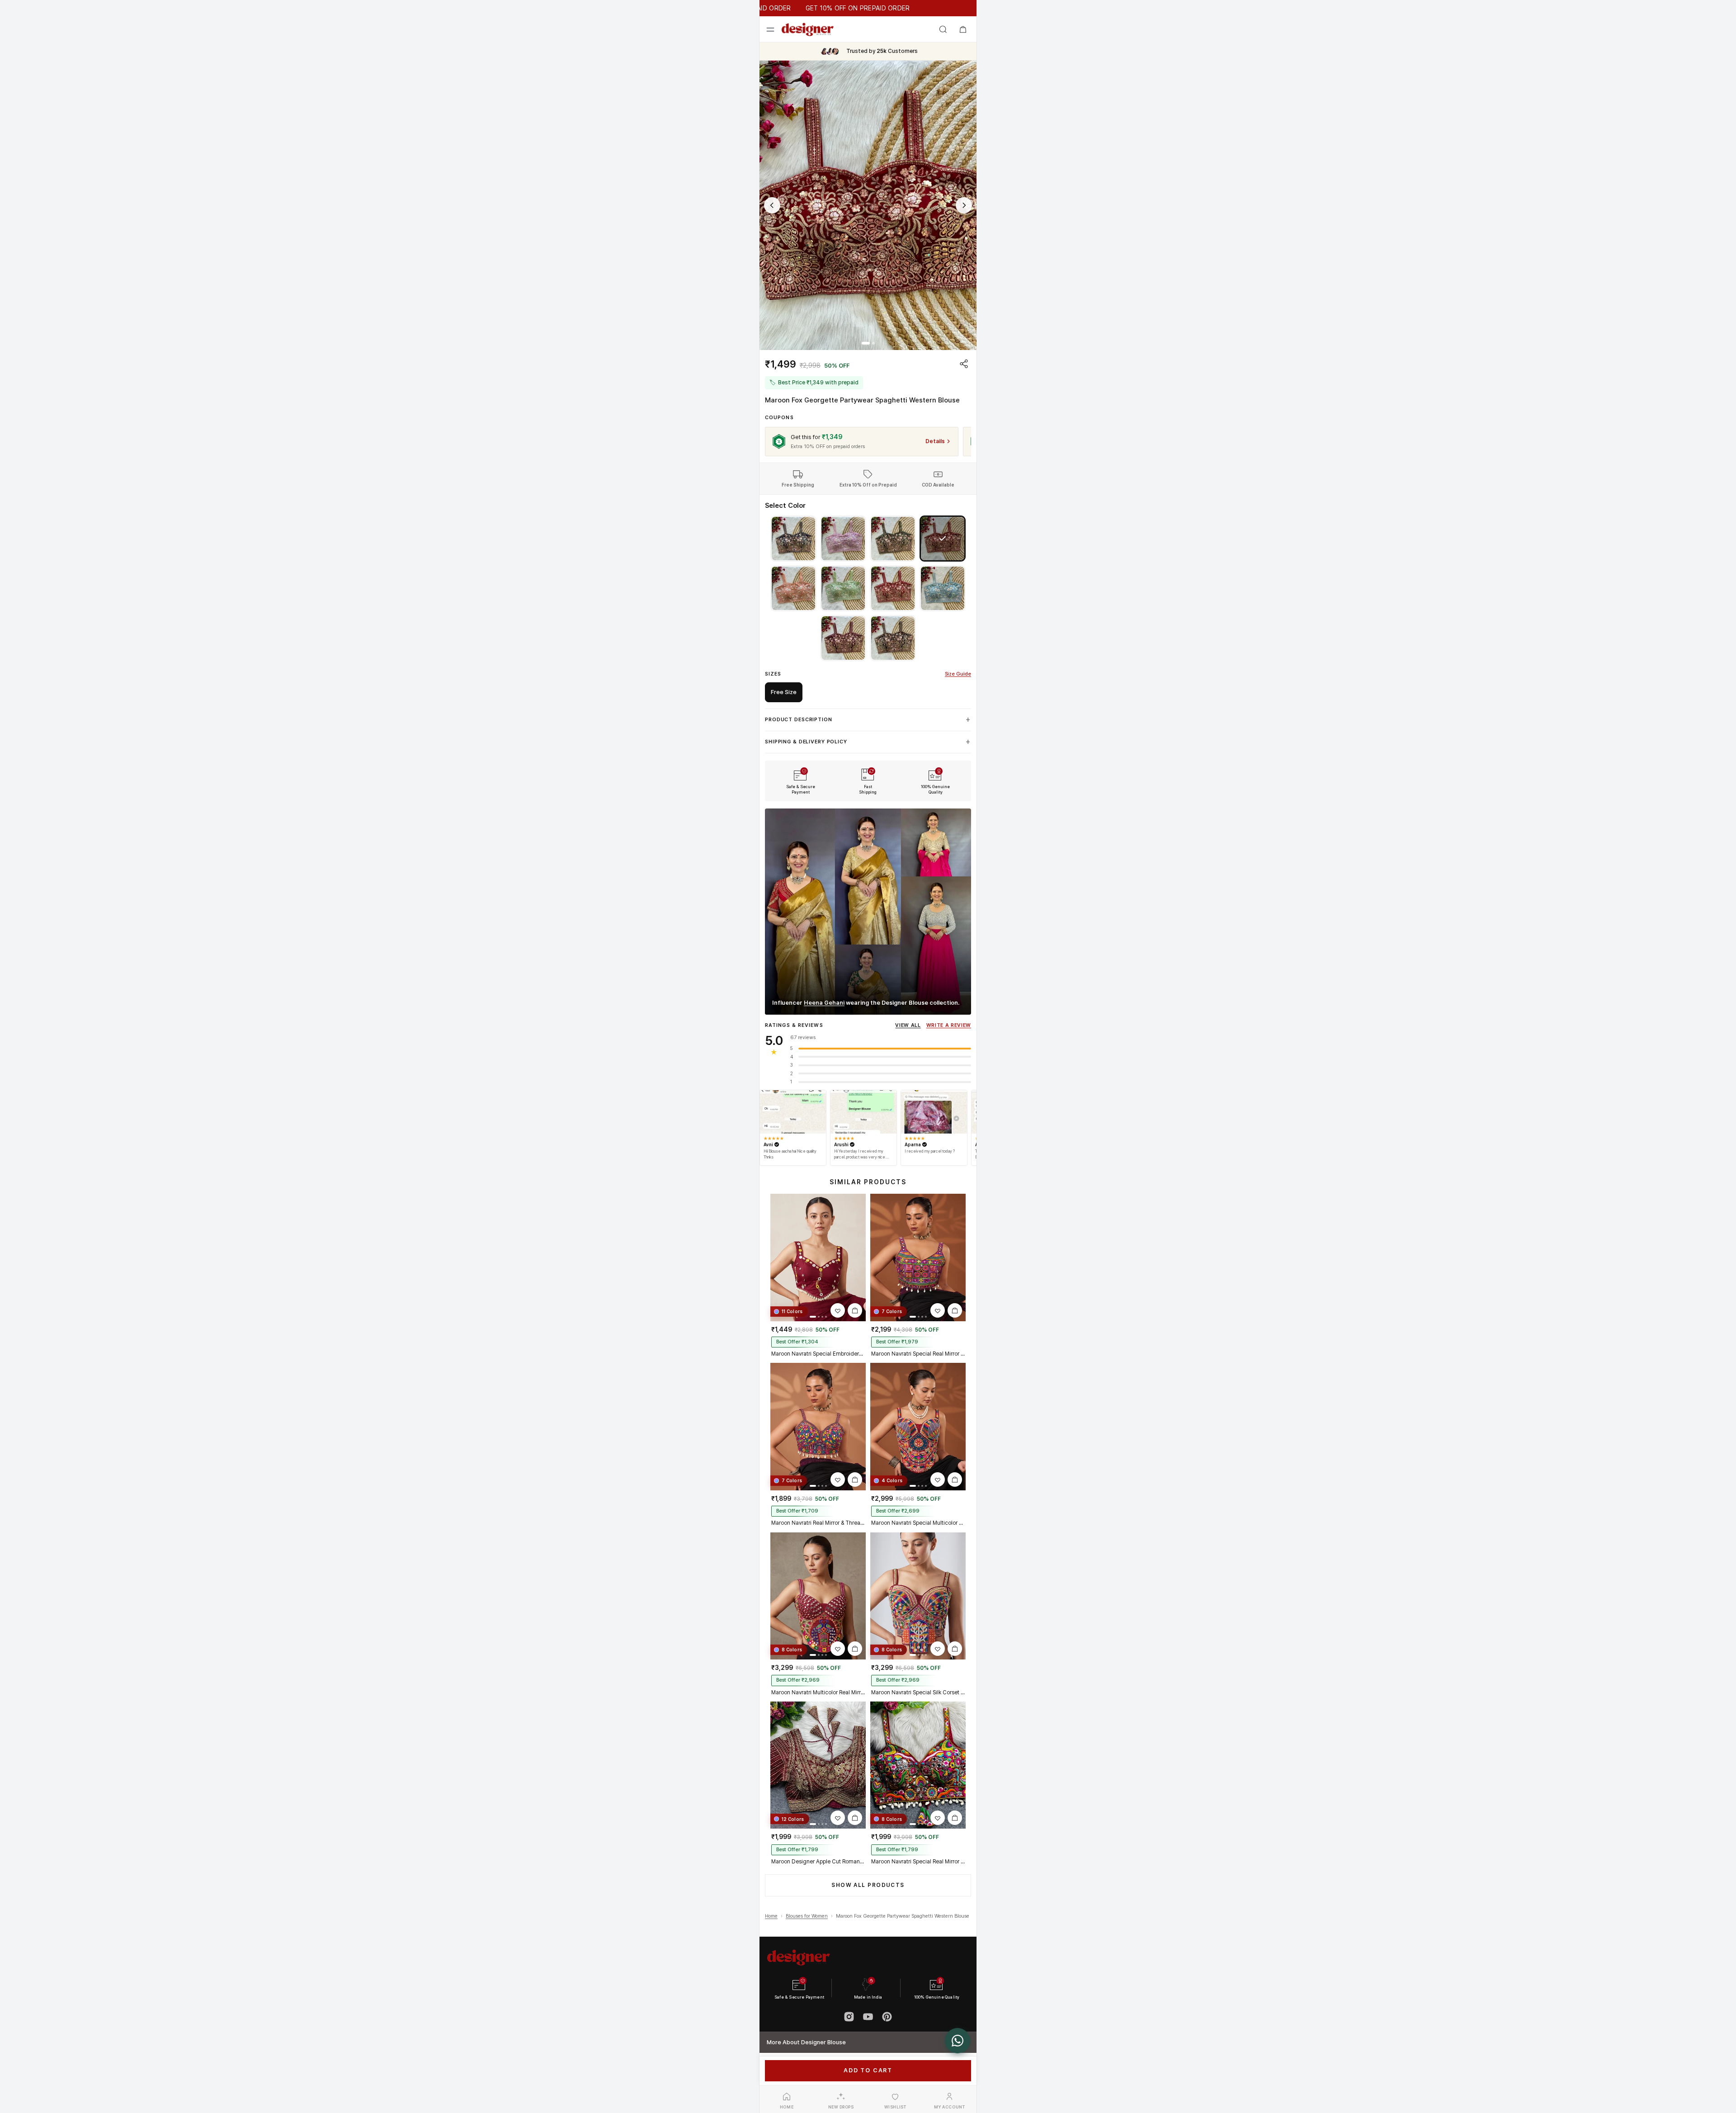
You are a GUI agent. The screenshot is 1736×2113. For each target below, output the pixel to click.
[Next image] (964, 205)
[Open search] (943, 29)
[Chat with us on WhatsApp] (958, 2041)
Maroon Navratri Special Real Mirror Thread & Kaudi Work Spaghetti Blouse (918, 1862)
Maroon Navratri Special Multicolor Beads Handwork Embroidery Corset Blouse (918, 1523)
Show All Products (868, 1885)
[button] (868, 205)
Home (771, 1916)
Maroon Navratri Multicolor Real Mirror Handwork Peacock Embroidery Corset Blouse (818, 1692)
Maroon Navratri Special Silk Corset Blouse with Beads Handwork (918, 1692)
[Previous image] (772, 205)
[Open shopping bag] (963, 29)
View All (908, 1025)
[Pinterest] (887, 2017)
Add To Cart (868, 2070)
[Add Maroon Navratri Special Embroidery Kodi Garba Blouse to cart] (855, 1310)
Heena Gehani (824, 1003)
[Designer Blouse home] (808, 29)
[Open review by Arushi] (863, 1112)
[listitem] (793, 539)
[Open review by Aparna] (934, 1112)
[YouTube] (868, 2017)
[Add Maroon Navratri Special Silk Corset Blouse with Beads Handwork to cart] (955, 1649)
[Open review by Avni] (793, 1112)
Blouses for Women (807, 1916)
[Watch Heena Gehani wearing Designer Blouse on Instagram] (868, 912)
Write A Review (949, 1025)
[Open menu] (770, 29)
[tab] (866, 343)
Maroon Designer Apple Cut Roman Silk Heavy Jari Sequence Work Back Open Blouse (818, 1862)
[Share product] (964, 364)
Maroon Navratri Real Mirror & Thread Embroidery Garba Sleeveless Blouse (818, 1523)
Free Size (784, 692)
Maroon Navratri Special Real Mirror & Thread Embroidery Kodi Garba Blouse (918, 1354)
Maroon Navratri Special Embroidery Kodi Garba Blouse (818, 1354)
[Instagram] (849, 2017)
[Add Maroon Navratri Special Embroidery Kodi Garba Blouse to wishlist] (838, 1310)
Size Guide (958, 674)
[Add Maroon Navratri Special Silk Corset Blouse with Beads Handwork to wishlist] (938, 1649)
